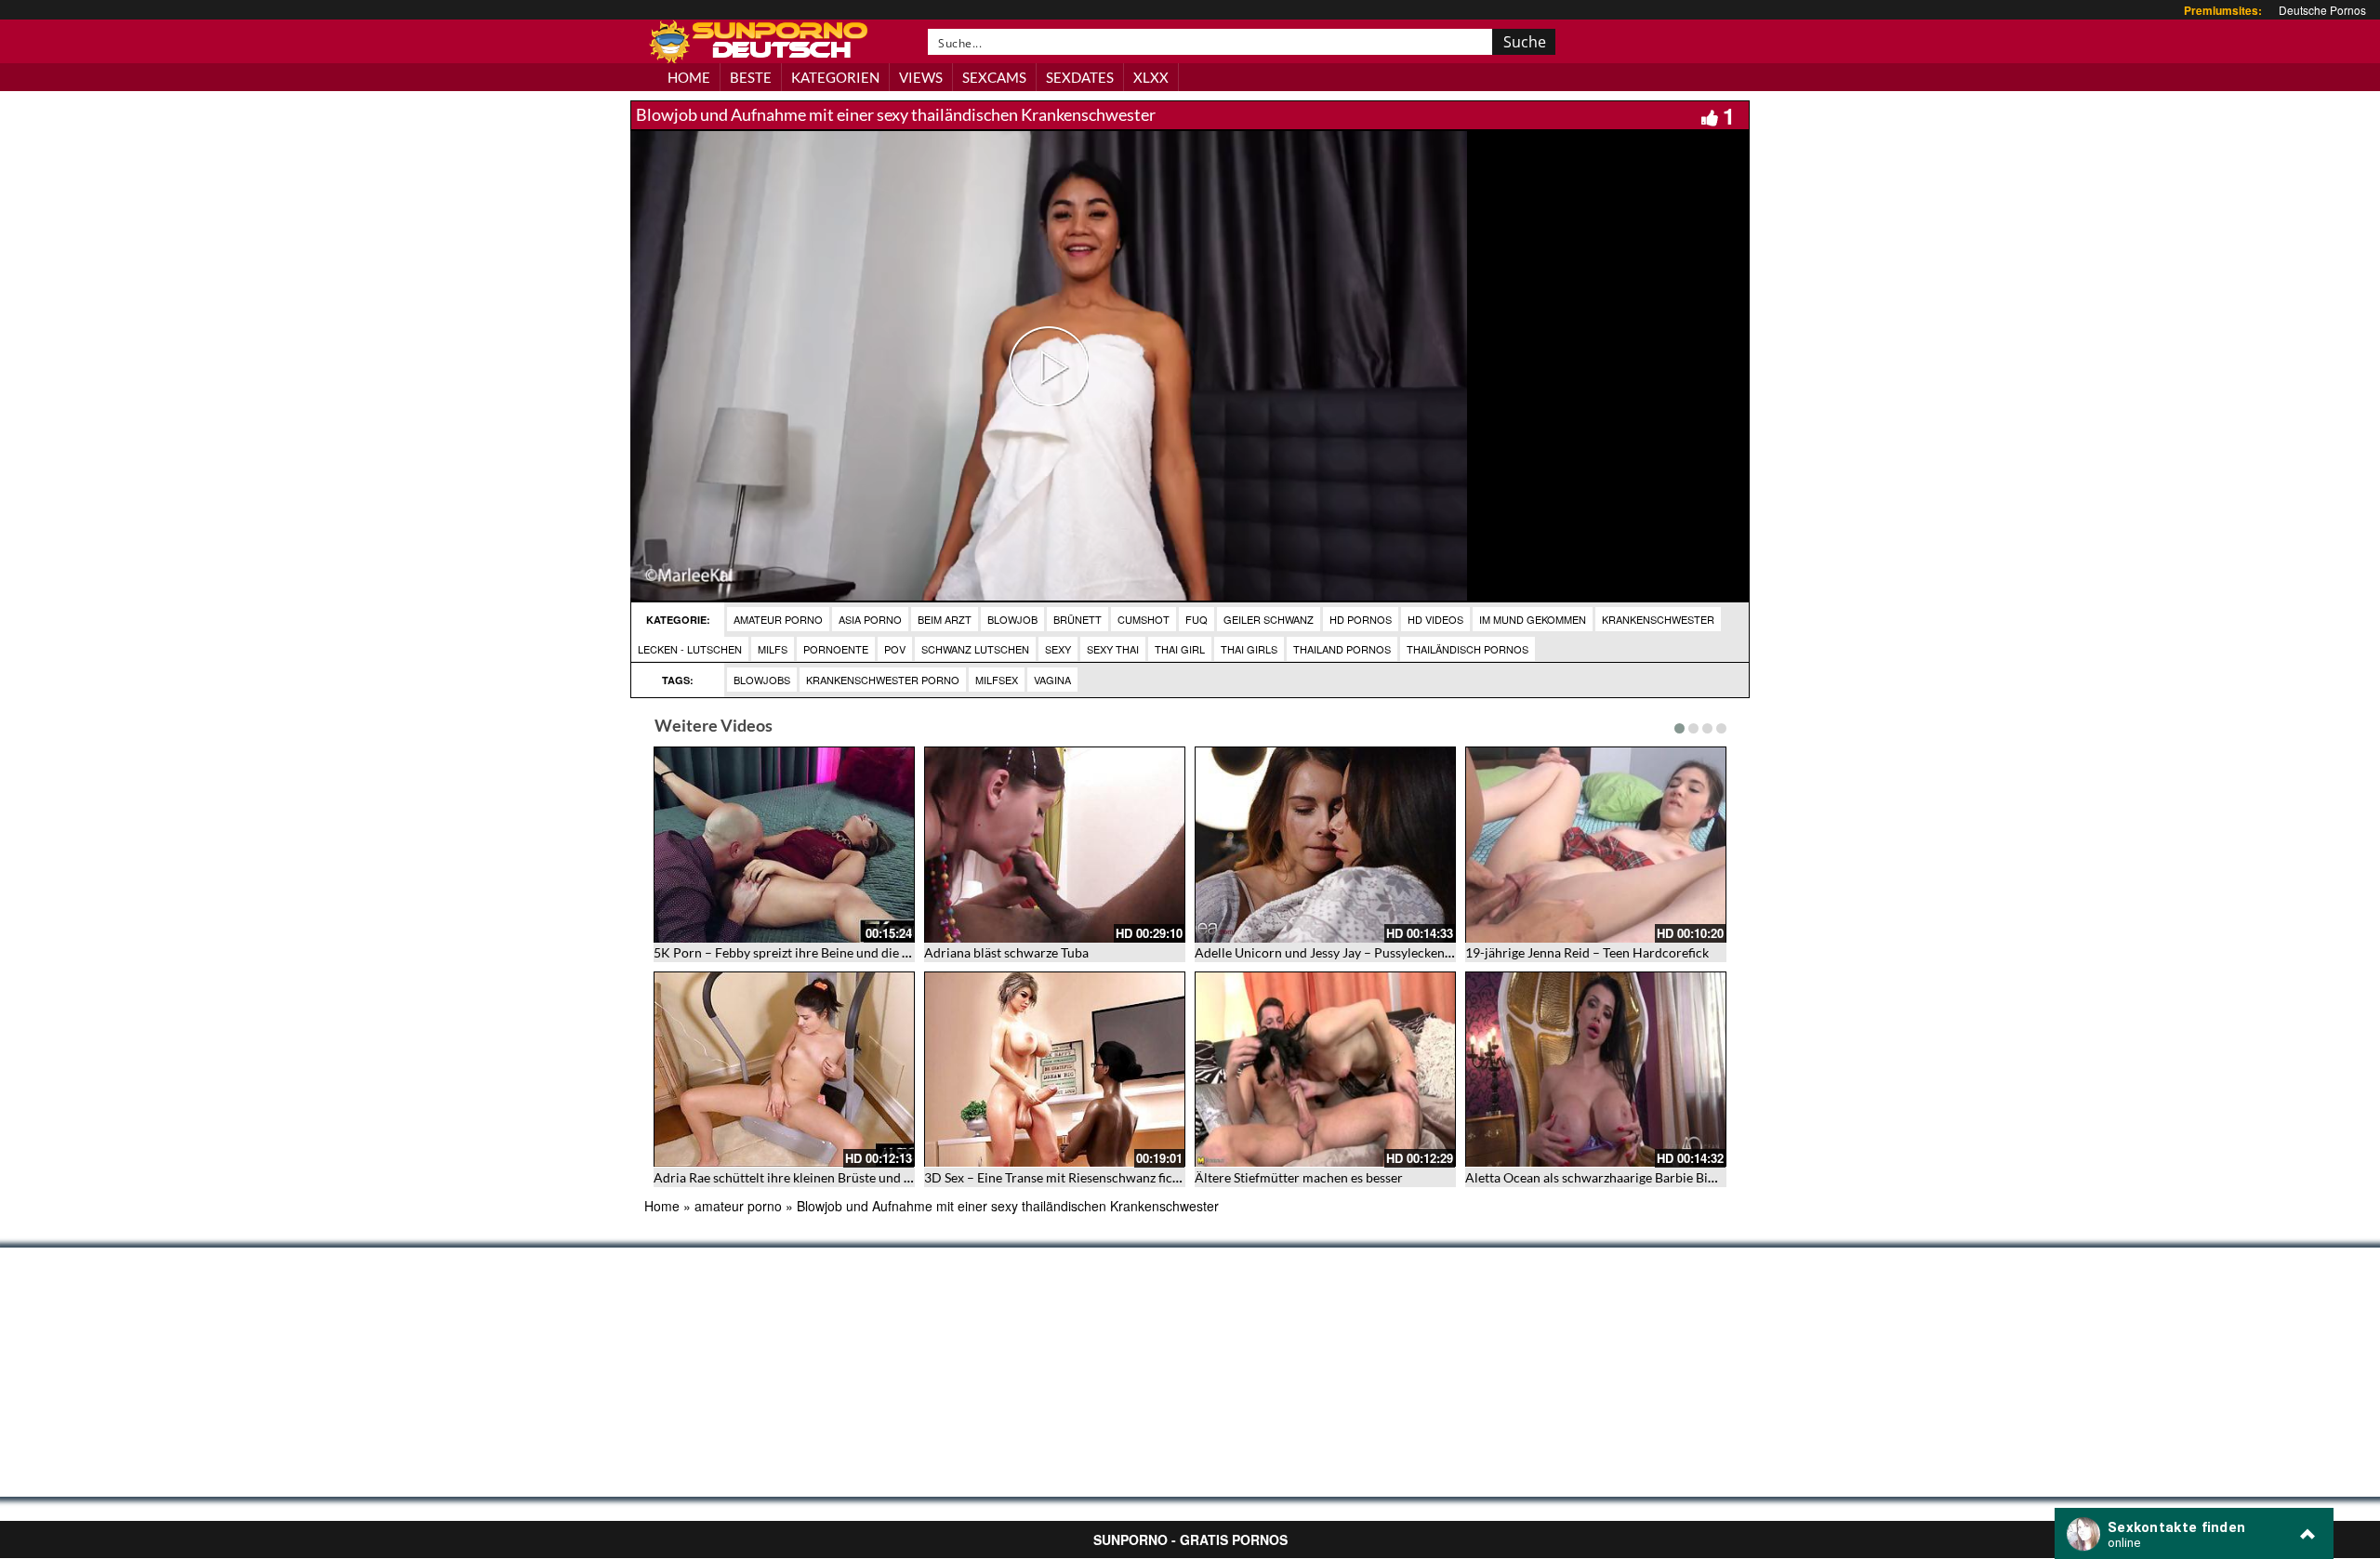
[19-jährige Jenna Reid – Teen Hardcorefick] (1596, 845)
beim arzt (945, 619)
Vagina (1052, 680)
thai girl (1180, 649)
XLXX (1151, 77)
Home (662, 1206)
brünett (1078, 619)
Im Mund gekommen (1533, 619)
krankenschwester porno (883, 680)
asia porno (870, 619)
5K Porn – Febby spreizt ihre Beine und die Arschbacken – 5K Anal (845, 952)
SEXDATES (1080, 77)
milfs (773, 649)
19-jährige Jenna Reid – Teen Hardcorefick (1587, 952)
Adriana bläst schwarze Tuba (1006, 952)
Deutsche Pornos (2322, 10)
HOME (689, 77)
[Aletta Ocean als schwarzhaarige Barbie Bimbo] (1596, 1070)
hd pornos (1361, 619)
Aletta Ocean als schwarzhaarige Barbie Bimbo (1600, 1177)
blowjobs (762, 680)
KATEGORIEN (835, 77)
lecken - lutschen (690, 649)
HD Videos (1435, 619)
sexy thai (1113, 649)
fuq (1197, 619)
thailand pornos (1342, 649)
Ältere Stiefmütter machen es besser (1299, 1177)
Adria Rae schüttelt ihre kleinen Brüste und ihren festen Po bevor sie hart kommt (885, 1177)
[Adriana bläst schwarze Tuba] (1055, 845)
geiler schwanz (1269, 619)
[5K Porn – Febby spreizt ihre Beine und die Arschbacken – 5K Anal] (784, 845)
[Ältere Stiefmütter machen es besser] (1325, 1070)
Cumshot (1144, 619)
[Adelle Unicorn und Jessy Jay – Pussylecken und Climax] (1325, 845)
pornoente (836, 649)
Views (921, 77)
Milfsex (997, 680)
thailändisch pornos (1468, 649)
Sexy (1058, 649)
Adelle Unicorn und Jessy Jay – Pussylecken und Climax (1354, 952)
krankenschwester (1658, 619)
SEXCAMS (994, 77)
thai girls (1249, 649)
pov (895, 649)
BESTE (751, 77)
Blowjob (1012, 619)
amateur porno (778, 619)
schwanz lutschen (975, 649)
